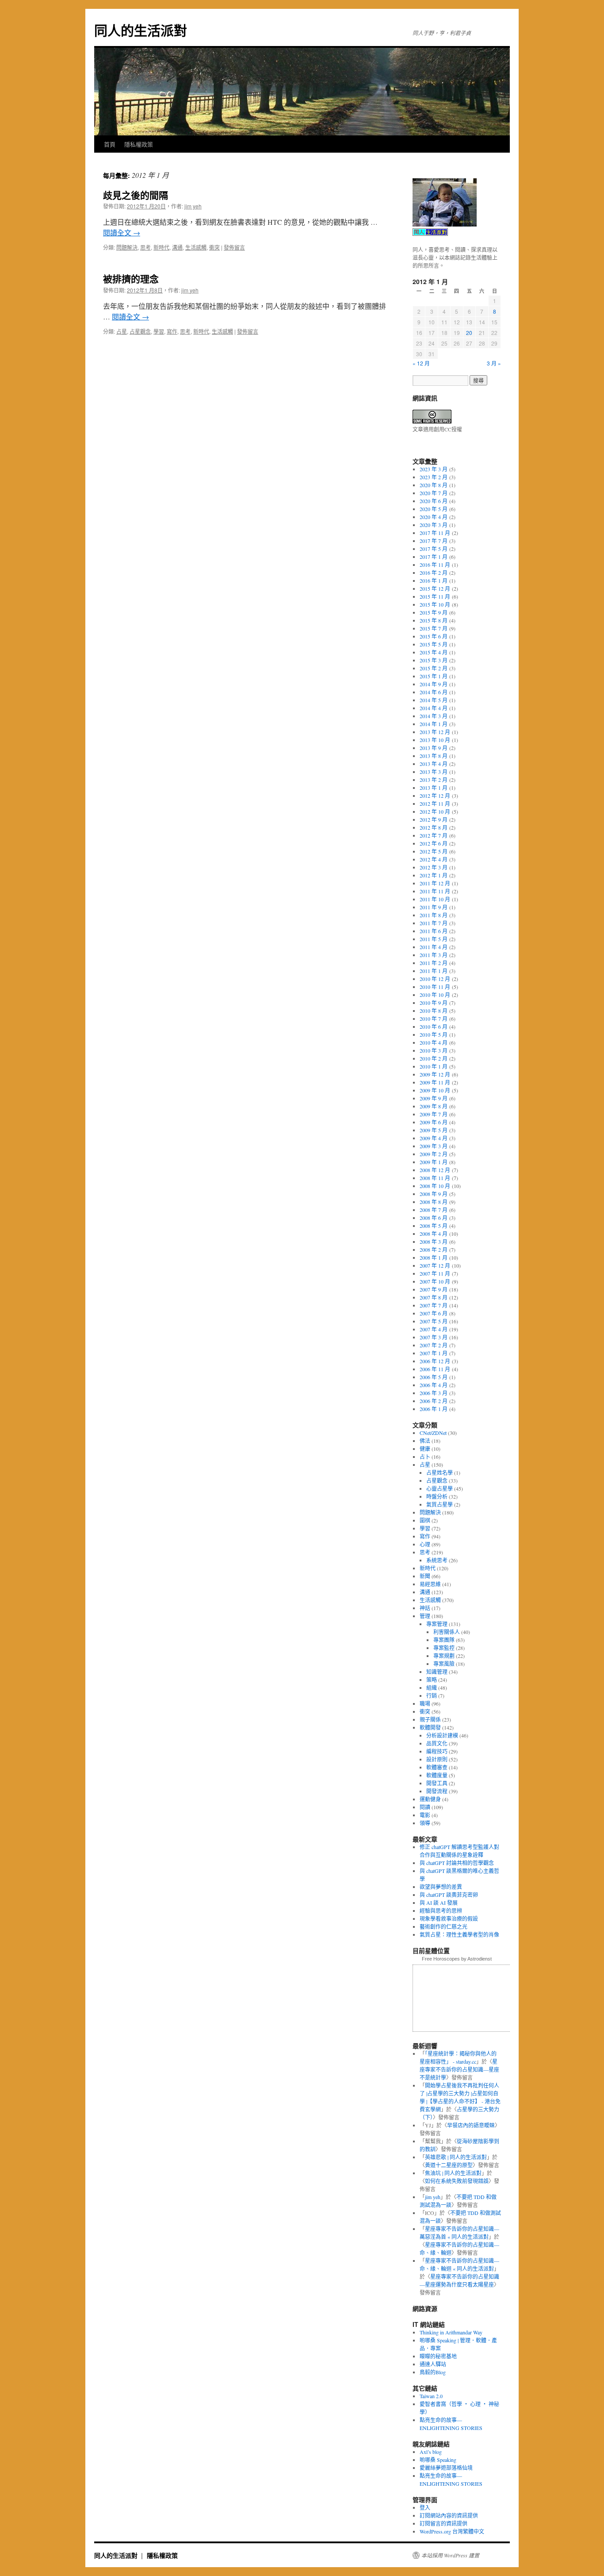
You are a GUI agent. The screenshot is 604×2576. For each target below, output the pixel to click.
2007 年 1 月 (434, 1353)
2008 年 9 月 (434, 1194)
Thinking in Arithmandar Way (451, 2332)
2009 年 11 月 (435, 1082)
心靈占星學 (440, 1488)
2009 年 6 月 (434, 1122)
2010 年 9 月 (434, 1003)
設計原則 (437, 1759)
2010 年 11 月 (435, 987)
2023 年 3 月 (434, 469)
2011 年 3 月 (434, 955)
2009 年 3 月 (434, 1146)
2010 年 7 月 (434, 1019)
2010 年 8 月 (434, 1011)
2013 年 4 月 (434, 764)
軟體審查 (437, 1767)
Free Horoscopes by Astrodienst (457, 1959)
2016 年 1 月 (434, 581)
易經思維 (430, 1584)
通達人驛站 (433, 2364)
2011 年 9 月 (434, 907)
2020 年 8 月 (434, 485)
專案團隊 (444, 1640)
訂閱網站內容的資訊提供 (449, 2515)
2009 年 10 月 (435, 1090)
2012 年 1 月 (434, 875)
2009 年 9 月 (434, 1098)
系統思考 (437, 1560)
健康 (425, 1449)
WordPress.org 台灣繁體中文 (452, 2531)
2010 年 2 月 (434, 1058)
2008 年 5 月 (434, 1226)
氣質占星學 (440, 1504)
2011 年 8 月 (434, 915)
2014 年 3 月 (434, 716)
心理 (425, 1544)
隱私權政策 (139, 144)
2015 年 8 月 (434, 620)
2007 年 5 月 (434, 1321)
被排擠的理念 (131, 278)
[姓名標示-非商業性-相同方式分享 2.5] (432, 421)
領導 (425, 1823)
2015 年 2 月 (434, 668)
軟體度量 (437, 1775)
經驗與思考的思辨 (441, 1911)
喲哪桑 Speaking (438, 2460)
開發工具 (437, 1783)
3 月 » (494, 363)
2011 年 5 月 (434, 939)
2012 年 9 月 (434, 819)
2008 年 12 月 (435, 1170)
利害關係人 (447, 1632)
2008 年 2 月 (434, 1250)
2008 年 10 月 (435, 1186)
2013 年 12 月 (435, 732)
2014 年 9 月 (434, 684)
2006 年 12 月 (435, 1361)
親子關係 (430, 1719)
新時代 (161, 247)
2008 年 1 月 (434, 1257)
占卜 (425, 1457)
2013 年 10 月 (435, 740)
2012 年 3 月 (434, 867)
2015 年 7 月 (434, 628)
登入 (425, 2507)
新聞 (425, 1576)
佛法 (425, 1441)
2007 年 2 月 (434, 1345)
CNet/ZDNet (433, 1433)
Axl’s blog (431, 2452)
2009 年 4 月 (434, 1138)
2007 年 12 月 (435, 1265)
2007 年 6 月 (434, 1313)
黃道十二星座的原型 (449, 2165)
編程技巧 (437, 1751)
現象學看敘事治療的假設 (449, 1919)
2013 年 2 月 (434, 780)
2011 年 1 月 (434, 971)
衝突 (214, 247)
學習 (159, 331)
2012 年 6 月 (434, 843)
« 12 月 (421, 363)
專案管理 (437, 1624)
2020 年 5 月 (434, 509)
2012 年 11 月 (435, 804)
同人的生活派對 (141, 30)
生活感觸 (196, 247)
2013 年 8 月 (434, 756)
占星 (122, 331)
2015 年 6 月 (434, 636)
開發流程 (437, 1791)
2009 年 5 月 (434, 1130)
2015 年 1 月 (434, 676)
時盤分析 (437, 1496)
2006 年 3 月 (434, 1393)
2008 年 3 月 (434, 1242)
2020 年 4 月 (434, 517)
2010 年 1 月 (434, 1066)
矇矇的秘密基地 (438, 2356)
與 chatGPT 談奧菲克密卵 (449, 1895)
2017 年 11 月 (435, 533)
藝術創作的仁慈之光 (443, 1926)
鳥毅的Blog (433, 2372)
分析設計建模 (442, 1735)
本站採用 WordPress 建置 (450, 2555)
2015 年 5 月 (434, 644)
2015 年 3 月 (434, 660)
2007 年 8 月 (434, 1297)
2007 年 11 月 (435, 1273)
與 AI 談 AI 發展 (439, 1903)
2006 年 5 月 (434, 1377)
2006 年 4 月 (434, 1385)
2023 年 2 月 (434, 477)
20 (469, 333)
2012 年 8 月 (434, 827)
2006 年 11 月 (435, 1369)
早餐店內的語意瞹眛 (471, 2125)
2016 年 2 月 (434, 573)
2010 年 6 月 (434, 1027)
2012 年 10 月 (435, 811)
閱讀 (425, 1807)
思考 (145, 247)
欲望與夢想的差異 (441, 1887)
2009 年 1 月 (434, 1162)
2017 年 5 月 (434, 549)
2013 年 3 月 (434, 772)
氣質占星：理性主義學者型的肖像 (459, 1934)
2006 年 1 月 (434, 1409)
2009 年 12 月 (435, 1074)
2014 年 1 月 (434, 724)
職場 (425, 1703)
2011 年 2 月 (434, 963)
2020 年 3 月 (434, 525)
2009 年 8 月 (434, 1106)
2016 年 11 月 (435, 565)
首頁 (110, 144)
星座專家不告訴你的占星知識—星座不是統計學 (459, 2069)
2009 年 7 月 (434, 1114)
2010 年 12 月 (435, 979)
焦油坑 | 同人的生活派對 (453, 2173)
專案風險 (444, 1664)
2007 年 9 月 (434, 1289)
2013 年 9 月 (434, 748)
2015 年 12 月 (435, 588)
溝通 (177, 247)
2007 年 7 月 (434, 1305)
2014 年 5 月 (434, 700)
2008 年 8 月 (434, 1202)
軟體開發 (430, 1727)
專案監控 (444, 1648)
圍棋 (425, 1520)
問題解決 (127, 247)
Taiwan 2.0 (431, 2396)
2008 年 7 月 (434, 1210)
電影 (425, 1815)
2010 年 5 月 (434, 1034)
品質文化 (437, 1743)
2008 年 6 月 (434, 1218)
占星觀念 (140, 331)
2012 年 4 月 (434, 859)
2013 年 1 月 (434, 788)
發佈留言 (234, 247)
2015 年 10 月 (435, 604)
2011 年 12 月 (435, 883)
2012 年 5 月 (434, 851)
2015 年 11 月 (435, 596)
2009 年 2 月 (434, 1154)
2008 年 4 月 (434, 1234)
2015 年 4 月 (434, 652)
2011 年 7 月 (434, 923)
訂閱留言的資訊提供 (443, 2523)
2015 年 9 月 (434, 612)
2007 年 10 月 (435, 1281)
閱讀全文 (122, 233)
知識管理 (437, 1672)
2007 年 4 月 (434, 1329)
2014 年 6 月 (434, 692)
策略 (432, 1680)
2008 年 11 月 (435, 1178)
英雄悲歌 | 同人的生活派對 (456, 2157)
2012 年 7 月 (434, 835)
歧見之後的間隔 (136, 195)
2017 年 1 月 (434, 557)
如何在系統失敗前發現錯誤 (457, 2181)
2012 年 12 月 (435, 796)
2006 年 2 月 (434, 1401)
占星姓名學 (440, 1473)
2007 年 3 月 (434, 1337)
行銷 (432, 1696)
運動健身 (430, 1799)
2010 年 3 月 (434, 1050)
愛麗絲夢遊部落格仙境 (446, 2468)
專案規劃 (444, 1656)
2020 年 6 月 (434, 501)
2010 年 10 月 (435, 995)
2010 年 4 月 (434, 1042)
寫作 (172, 331)
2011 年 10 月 (435, 899)
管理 (425, 1616)
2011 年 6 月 (434, 931)
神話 (425, 1608)
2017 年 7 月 (434, 541)
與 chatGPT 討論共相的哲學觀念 (457, 1863)
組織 (432, 1688)
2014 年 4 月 (434, 708)
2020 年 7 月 (434, 493)
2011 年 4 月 (434, 947)
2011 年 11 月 (435, 891)
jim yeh (193, 206)
